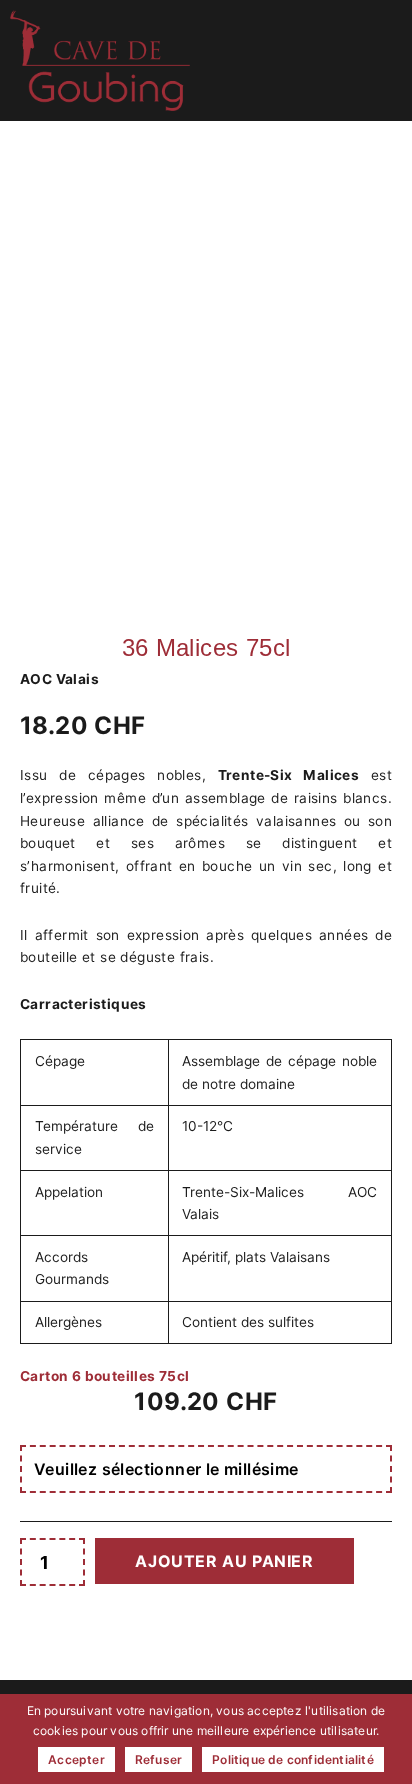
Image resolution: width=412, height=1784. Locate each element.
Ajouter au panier (224, 1561)
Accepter (76, 1759)
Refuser (158, 1759)
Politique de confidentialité (293, 1759)
